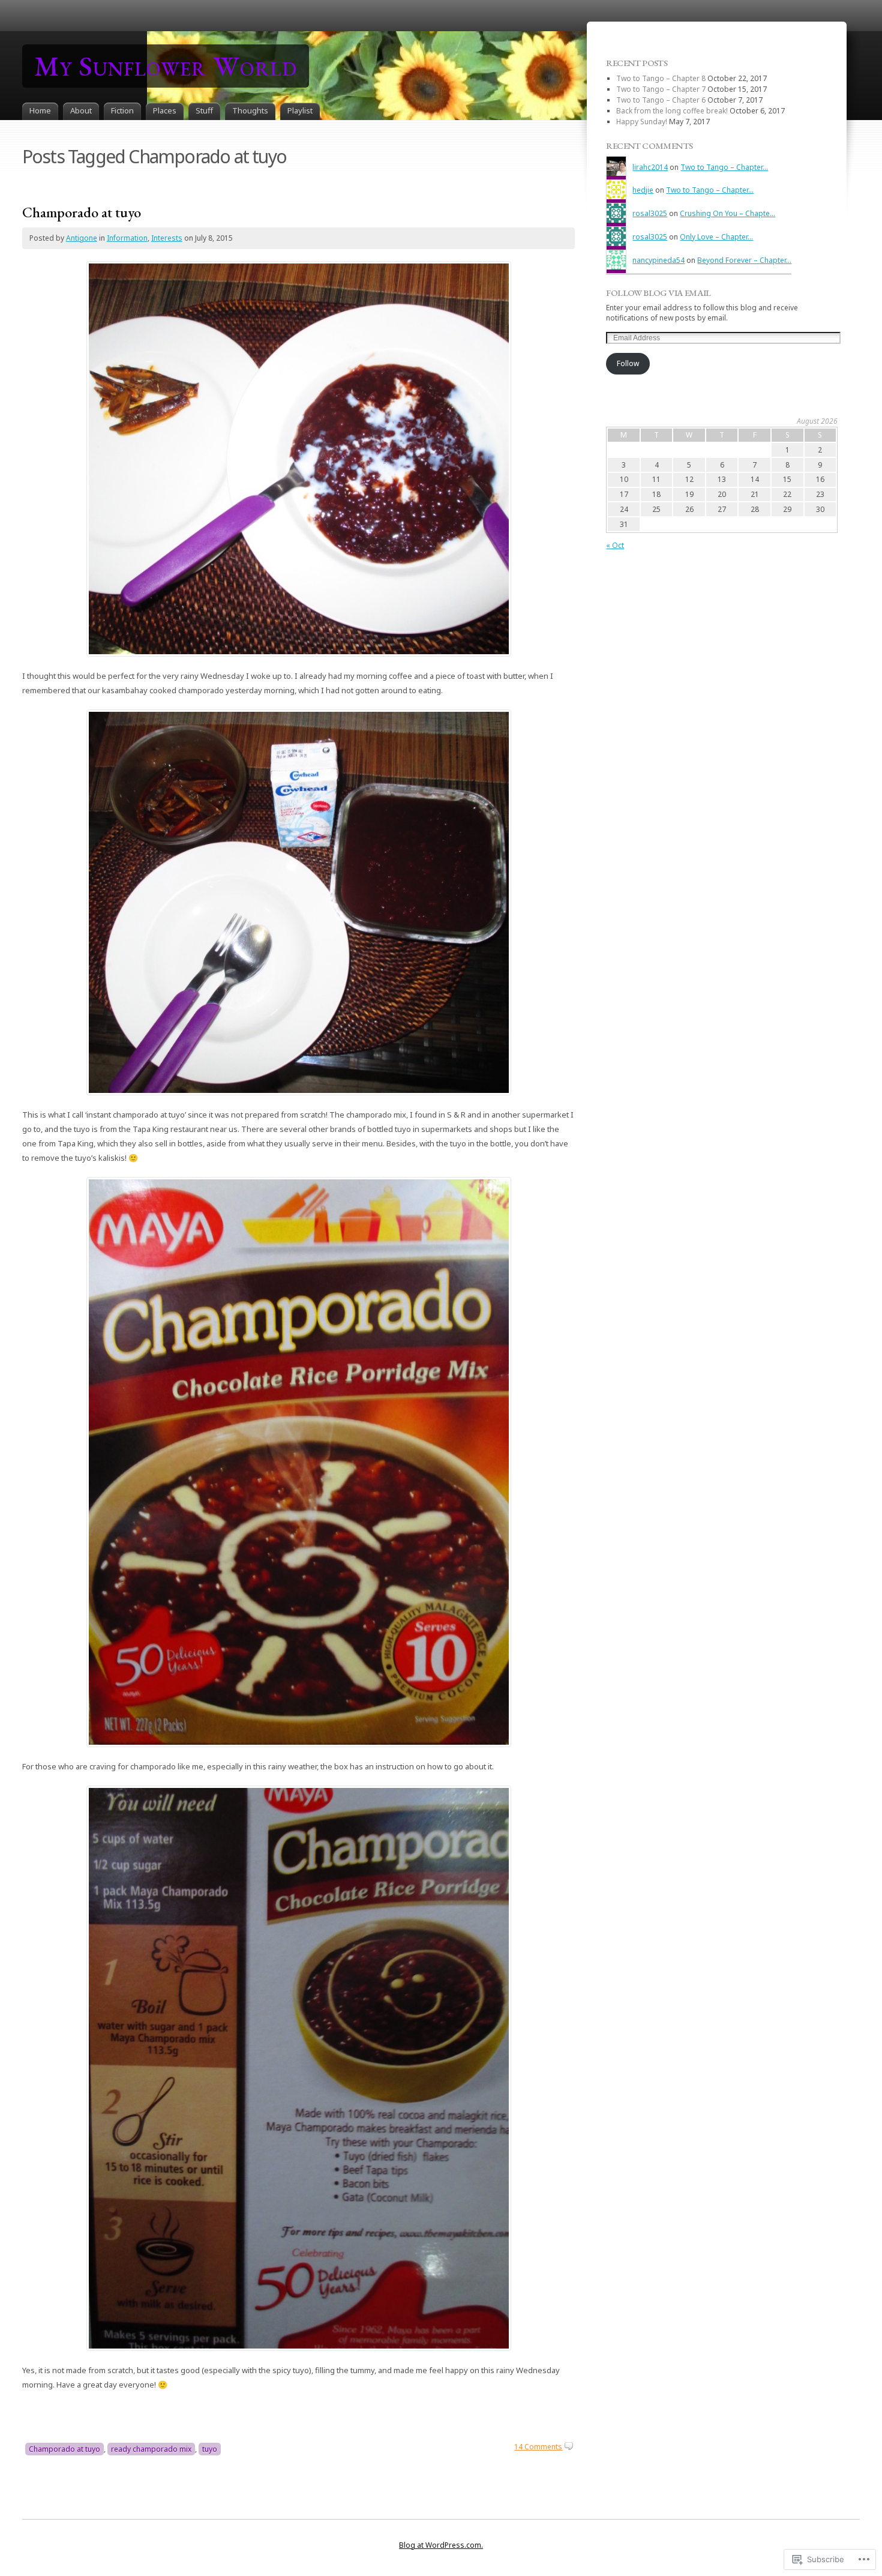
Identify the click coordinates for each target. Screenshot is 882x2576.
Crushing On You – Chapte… (727, 213)
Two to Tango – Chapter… (724, 167)
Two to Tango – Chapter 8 (661, 78)
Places (165, 110)
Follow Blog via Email (658, 293)
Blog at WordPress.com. (441, 2545)
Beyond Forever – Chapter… (744, 260)
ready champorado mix (151, 2449)
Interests (167, 238)
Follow (628, 363)
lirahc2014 (650, 167)
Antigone (82, 238)
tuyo (210, 2449)
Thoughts (250, 110)
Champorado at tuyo (82, 212)
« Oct (615, 545)
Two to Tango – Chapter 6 (661, 100)
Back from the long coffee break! (672, 111)
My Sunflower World (166, 66)
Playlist (300, 110)
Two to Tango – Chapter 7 (661, 89)
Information (127, 238)
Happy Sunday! (642, 122)
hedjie (643, 190)
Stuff (204, 110)
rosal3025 (650, 213)
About (81, 110)
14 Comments (538, 2447)
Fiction (122, 110)
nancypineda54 (658, 260)
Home (40, 110)
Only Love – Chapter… (716, 237)
